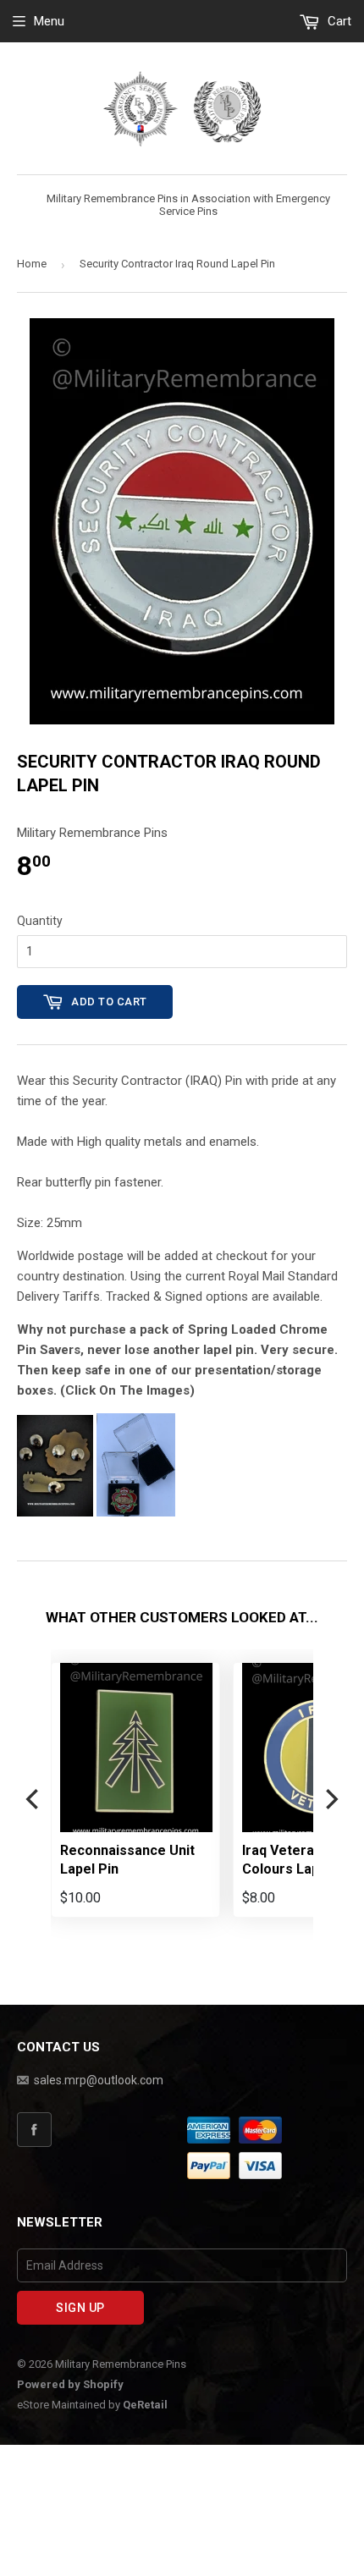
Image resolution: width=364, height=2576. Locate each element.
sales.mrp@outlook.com (99, 2080)
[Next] (330, 1800)
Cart (338, 21)
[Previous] (34, 1800)
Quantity (40, 921)
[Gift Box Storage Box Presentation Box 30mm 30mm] (136, 1512)
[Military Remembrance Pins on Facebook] (99, 2130)
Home (32, 264)
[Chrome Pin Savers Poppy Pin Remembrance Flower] (55, 1512)
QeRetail (145, 2405)
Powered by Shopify (70, 2384)
